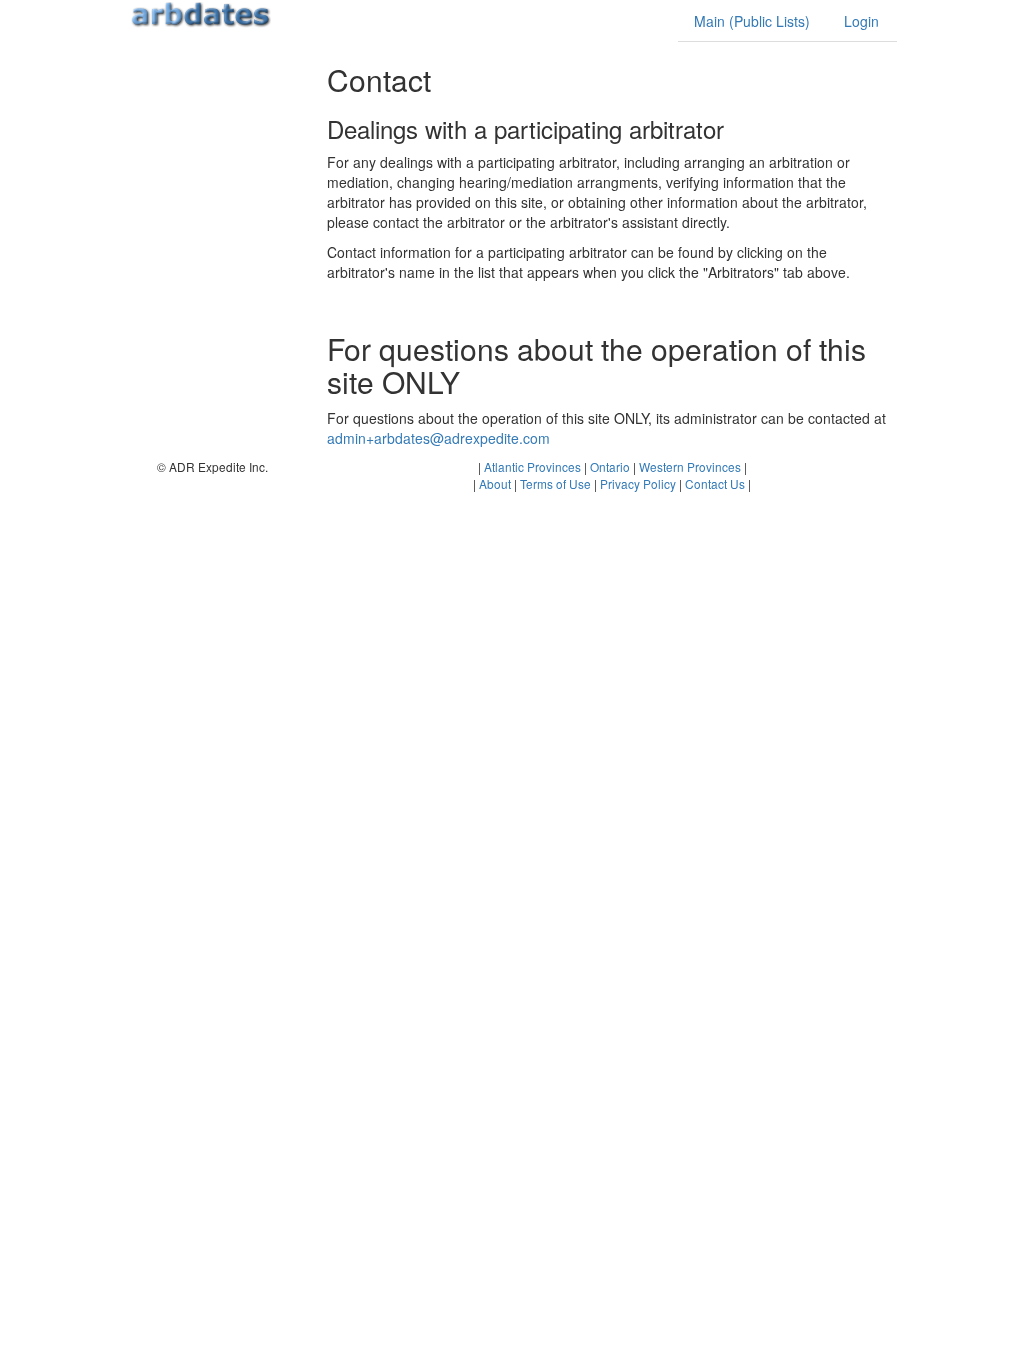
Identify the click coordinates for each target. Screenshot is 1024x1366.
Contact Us (715, 483)
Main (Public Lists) (752, 21)
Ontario (610, 466)
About (495, 483)
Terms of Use (555, 483)
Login (861, 21)
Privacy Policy (638, 483)
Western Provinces (690, 466)
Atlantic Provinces (532, 466)
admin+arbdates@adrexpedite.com (438, 438)
